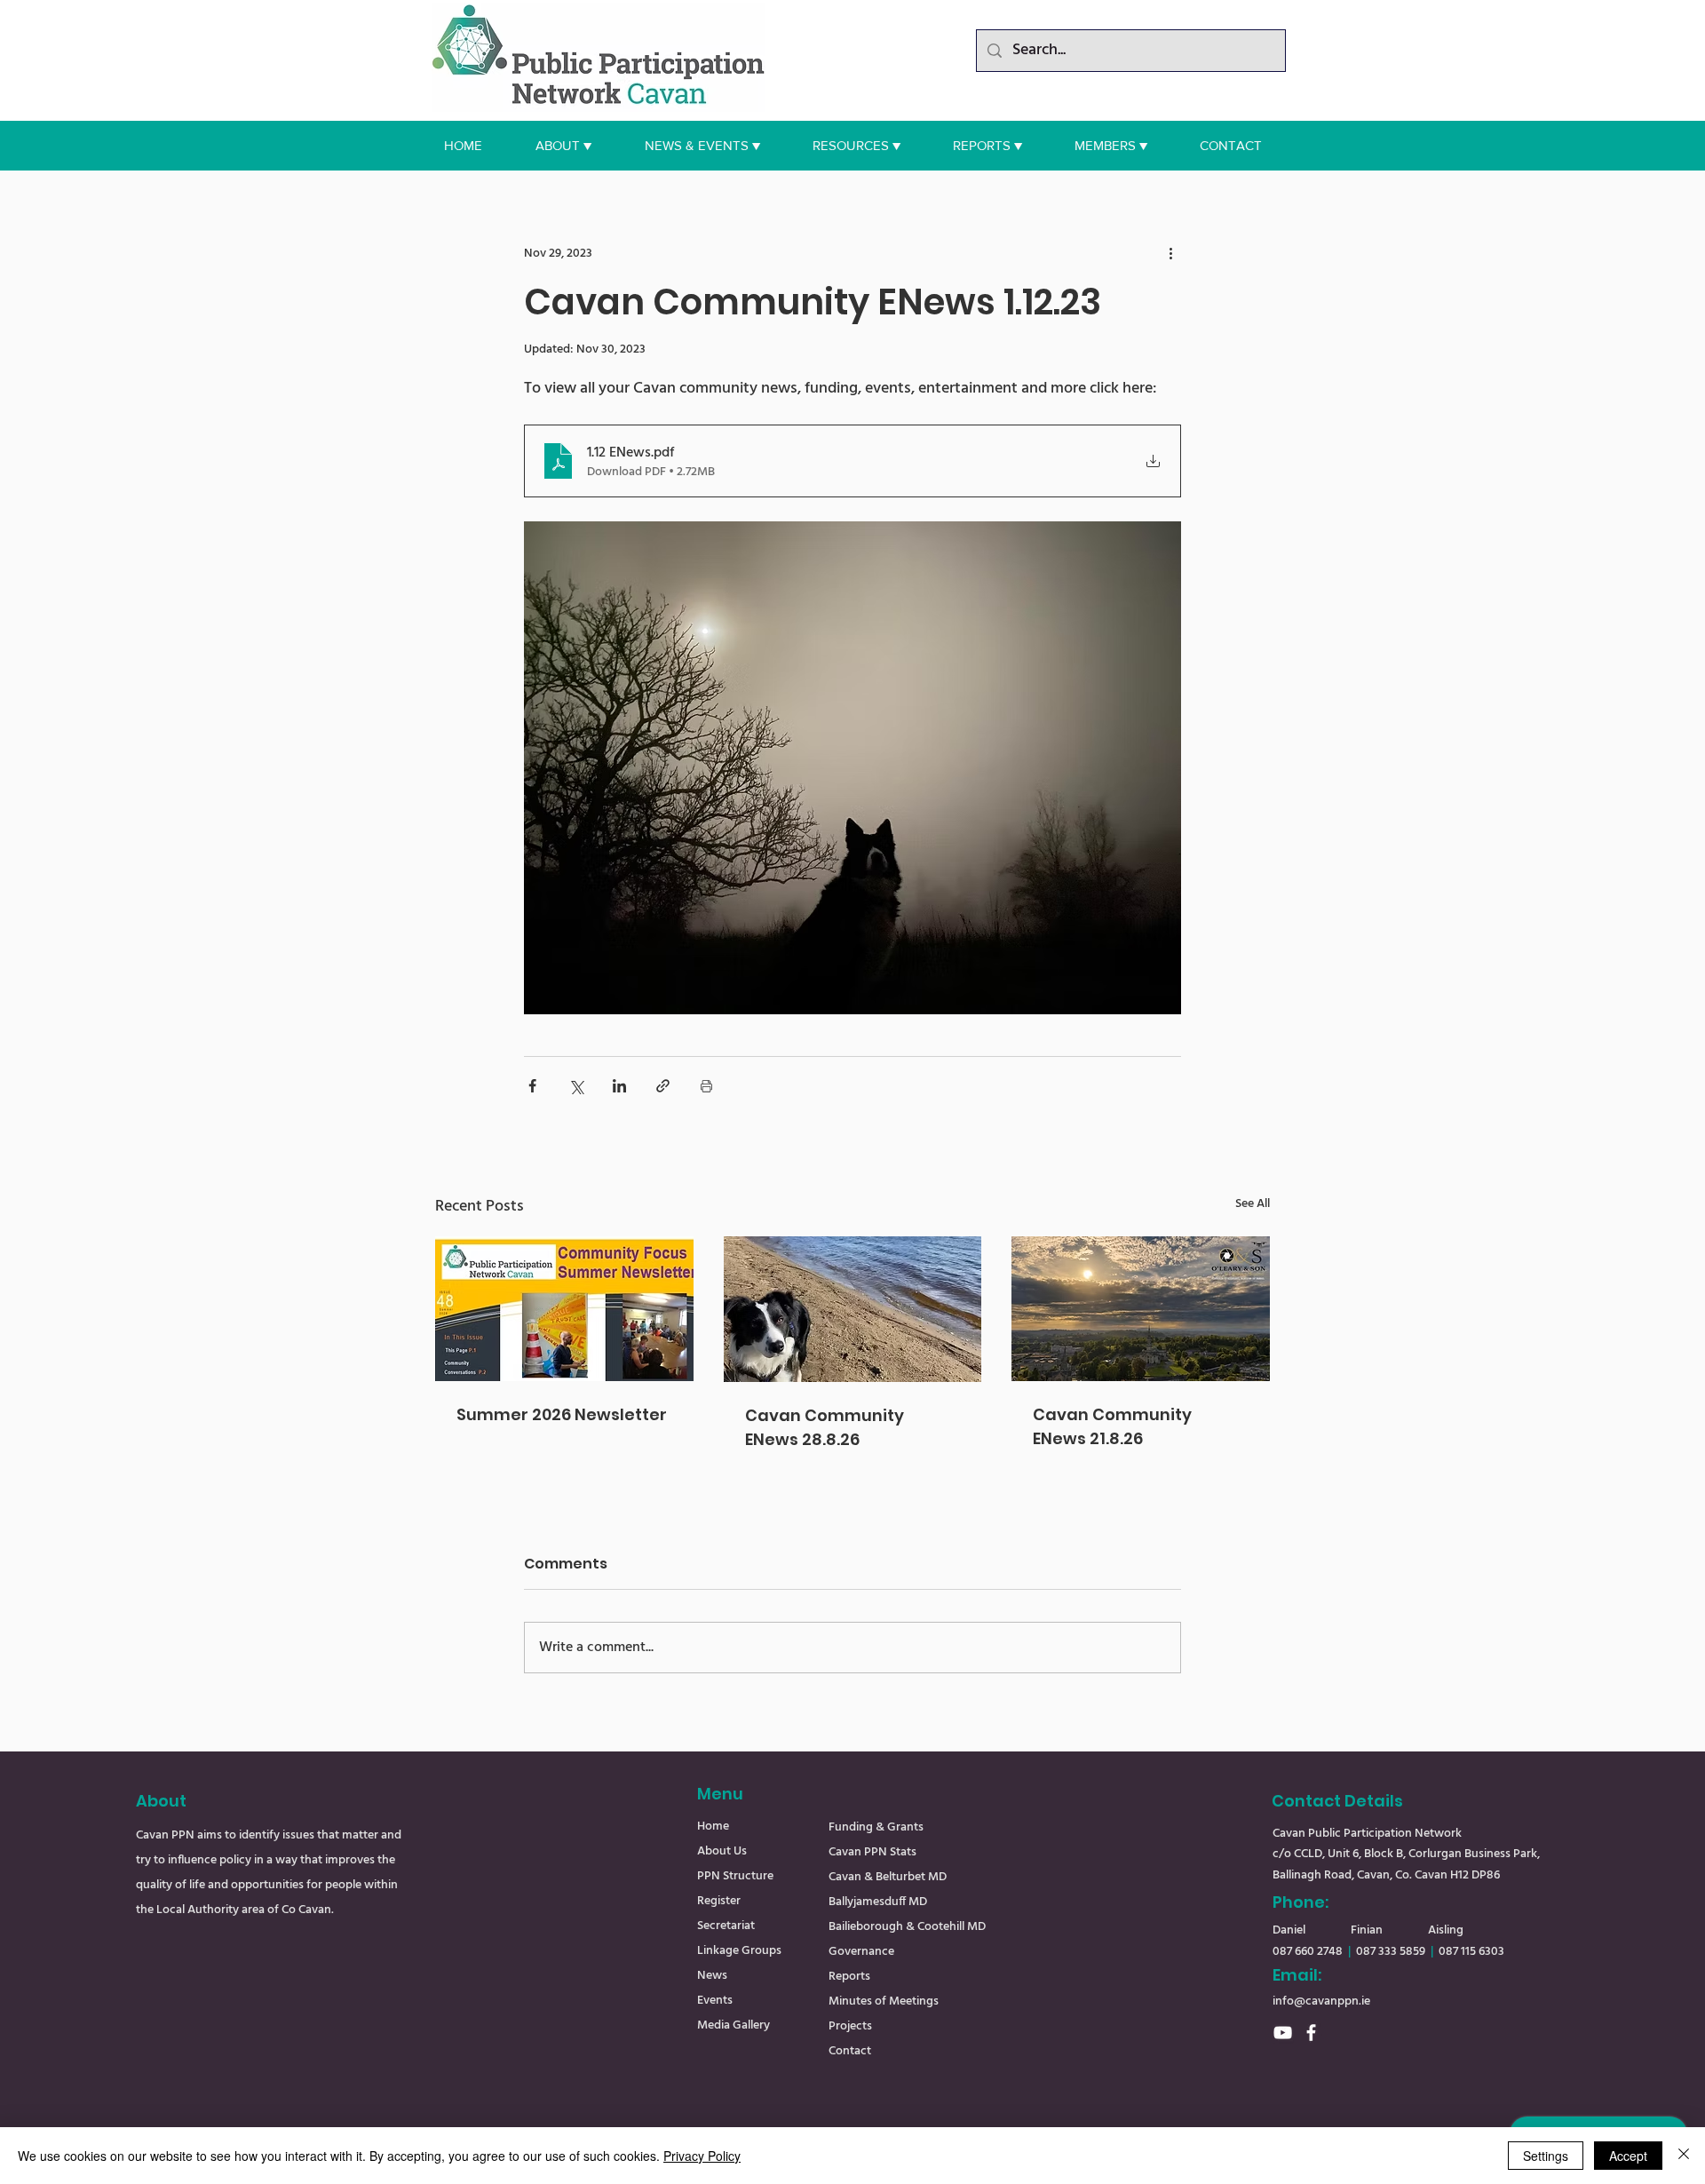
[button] (563, 146)
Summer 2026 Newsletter (562, 1414)
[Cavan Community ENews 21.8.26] (1141, 1309)
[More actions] (1170, 253)
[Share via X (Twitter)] (576, 1086)
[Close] (1684, 2156)
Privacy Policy (702, 2156)
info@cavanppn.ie (1321, 2001)
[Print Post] (706, 1086)
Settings (1546, 2156)
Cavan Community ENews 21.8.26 (1112, 1426)
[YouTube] (1283, 2033)
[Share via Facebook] (532, 1086)
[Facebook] (1311, 2033)
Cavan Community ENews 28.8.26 (825, 1427)
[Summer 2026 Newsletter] (564, 1309)
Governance (861, 1952)
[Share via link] (663, 1086)
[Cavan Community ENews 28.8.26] (853, 1309)
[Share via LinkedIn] (619, 1086)
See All (1253, 1204)
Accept (1628, 2156)
